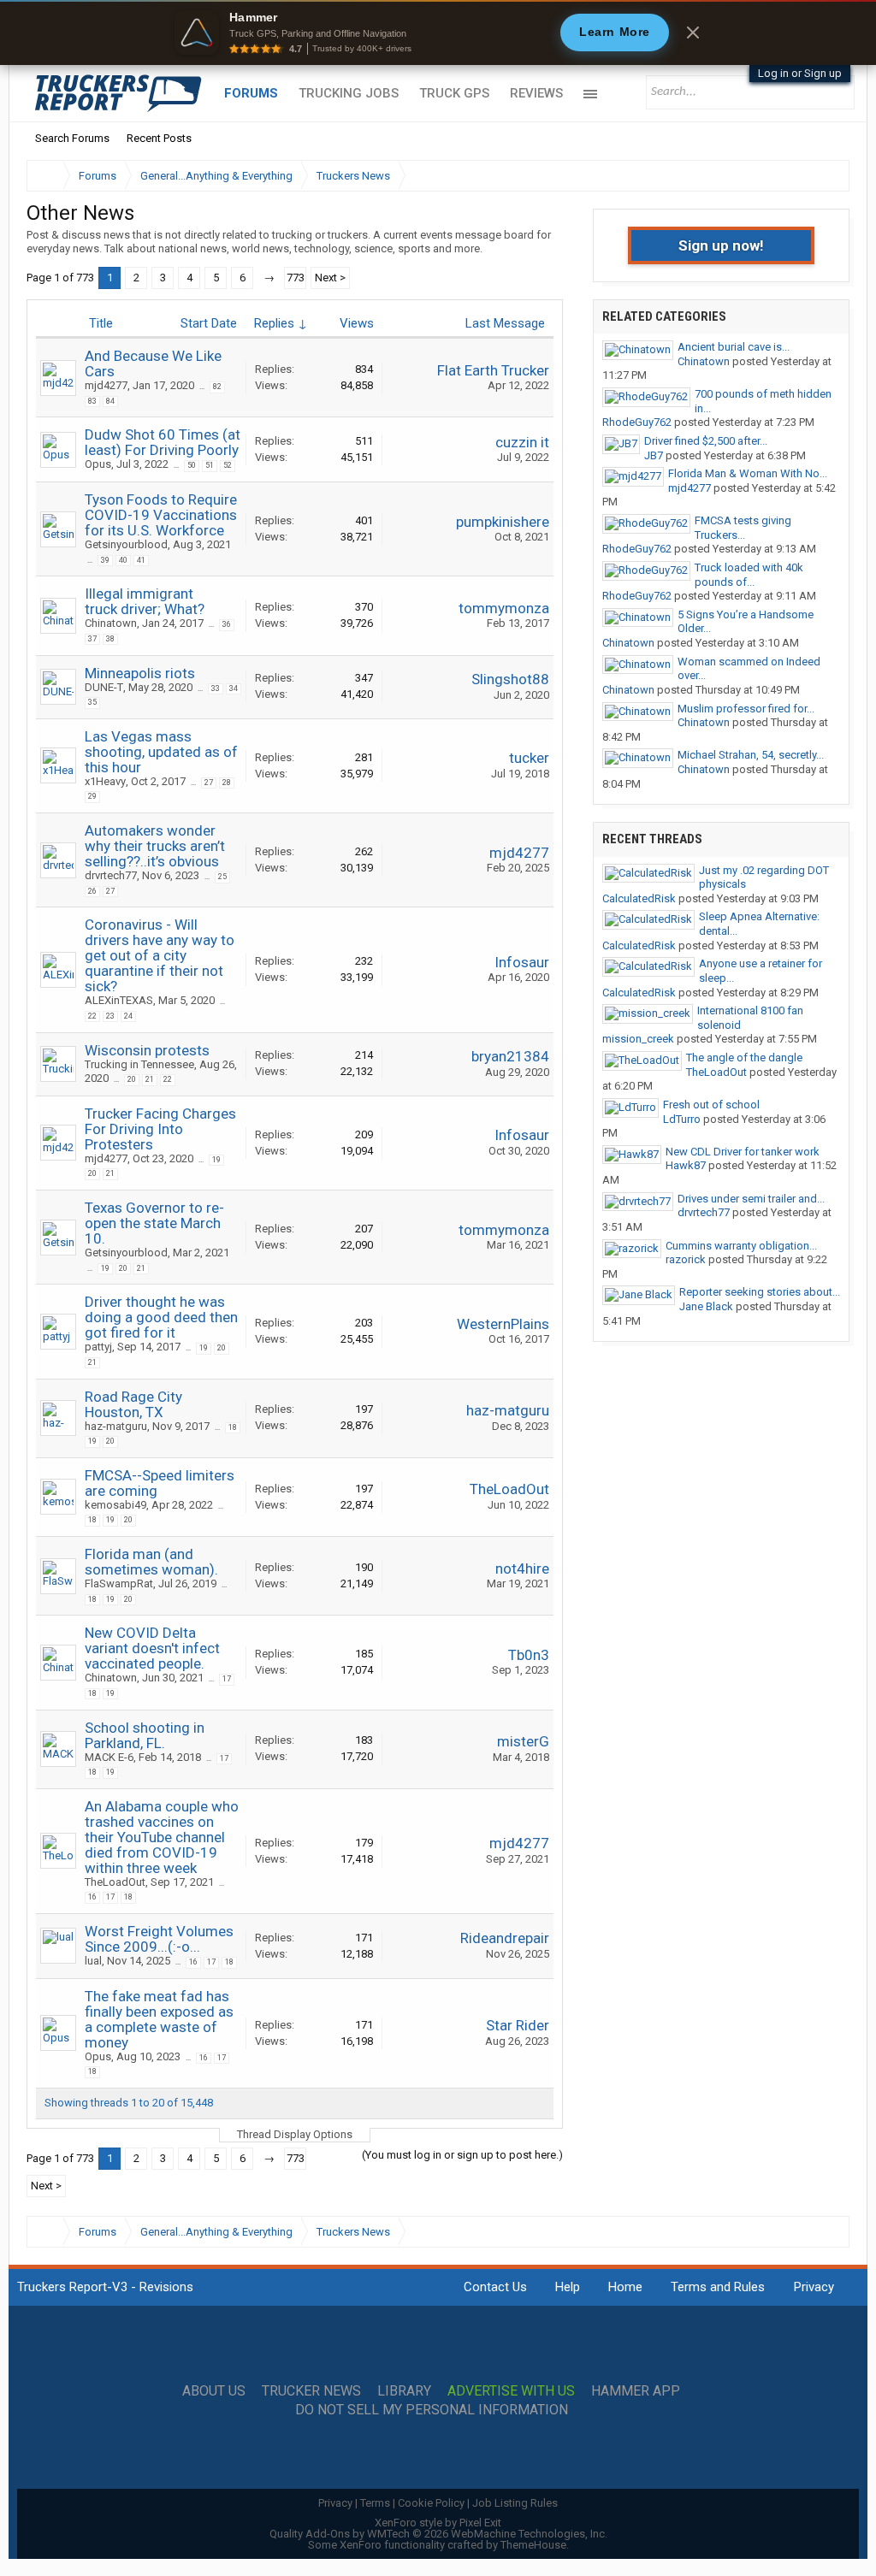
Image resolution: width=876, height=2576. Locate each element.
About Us (214, 2391)
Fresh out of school (711, 1105)
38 (110, 639)
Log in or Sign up (800, 73)
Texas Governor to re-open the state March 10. (154, 1223)
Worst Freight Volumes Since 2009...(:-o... (159, 1939)
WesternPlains (503, 1324)
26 (92, 891)
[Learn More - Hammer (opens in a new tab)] (438, 32)
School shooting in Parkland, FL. (145, 1735)
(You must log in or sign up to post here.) (462, 2155)
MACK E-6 (109, 1757)
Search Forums (72, 138)
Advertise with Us (511, 2391)
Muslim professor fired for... (746, 709)
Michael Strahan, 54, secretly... (751, 755)
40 (123, 560)
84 (110, 401)
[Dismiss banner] (693, 32)
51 (210, 465)
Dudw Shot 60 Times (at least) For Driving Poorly (163, 442)
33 (216, 688)
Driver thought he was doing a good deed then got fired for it (161, 1317)
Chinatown (111, 623)
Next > (330, 278)
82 (217, 387)
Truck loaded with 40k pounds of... (749, 575)
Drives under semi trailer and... (751, 1199)
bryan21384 (510, 1056)
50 (192, 465)
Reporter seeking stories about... (760, 1292)
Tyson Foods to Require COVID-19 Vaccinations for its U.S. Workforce (161, 515)
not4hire (522, 1569)
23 (110, 1016)
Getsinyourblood (126, 544)
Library (404, 2391)
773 (296, 278)
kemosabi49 (115, 1505)
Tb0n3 (529, 1655)
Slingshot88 (510, 679)
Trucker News (311, 2391)
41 (141, 560)
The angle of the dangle (744, 1058)
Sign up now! (721, 245)
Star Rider (518, 2025)
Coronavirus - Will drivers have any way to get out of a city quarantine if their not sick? (160, 955)
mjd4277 (106, 385)
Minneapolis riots (140, 673)
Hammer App (636, 2391)
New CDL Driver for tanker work (743, 1152)
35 (92, 702)
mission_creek (638, 1039)
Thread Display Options (295, 2134)
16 (92, 1897)
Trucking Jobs (349, 93)
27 (209, 783)
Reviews (536, 93)
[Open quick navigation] (825, 176)
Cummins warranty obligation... (741, 1246)
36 (227, 624)
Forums (251, 93)
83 (92, 401)
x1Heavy (105, 781)
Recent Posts (159, 138)
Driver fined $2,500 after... (706, 441)
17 (227, 1679)
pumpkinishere (503, 522)
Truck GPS (454, 93)
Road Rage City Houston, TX (133, 1404)
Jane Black (706, 1306)
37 (92, 639)
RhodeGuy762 (637, 422)
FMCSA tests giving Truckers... (743, 528)
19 (216, 1160)
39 (105, 560)
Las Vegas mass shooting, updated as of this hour (161, 752)
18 (233, 1427)
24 (128, 1016)
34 (234, 688)
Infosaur (522, 962)
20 (132, 1079)
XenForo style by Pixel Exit (438, 2523)
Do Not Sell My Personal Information (432, 2410)
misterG (523, 1741)
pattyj (98, 1347)
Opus (98, 464)
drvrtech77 (111, 875)
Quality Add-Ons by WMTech (438, 2534)
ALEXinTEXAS (119, 1000)
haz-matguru (116, 1426)
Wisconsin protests (147, 1050)
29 (92, 796)
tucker (529, 758)
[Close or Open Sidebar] (805, 176)
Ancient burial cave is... (734, 347)
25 (222, 877)
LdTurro (682, 1119)
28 (227, 783)
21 (150, 1079)
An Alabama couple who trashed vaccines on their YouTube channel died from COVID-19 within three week (162, 1837)
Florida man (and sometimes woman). (151, 1562)
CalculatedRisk (639, 898)
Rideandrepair (505, 1938)
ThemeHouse (533, 2545)
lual (93, 1961)
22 (92, 1016)
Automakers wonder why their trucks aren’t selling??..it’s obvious (155, 846)
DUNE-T (104, 687)
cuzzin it (522, 442)
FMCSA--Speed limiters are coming (160, 1483)
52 (228, 465)
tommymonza (504, 608)
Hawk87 (686, 1165)
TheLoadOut (509, 1489)
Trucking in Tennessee (139, 1064)
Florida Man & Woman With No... (748, 473)
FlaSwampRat (119, 1583)
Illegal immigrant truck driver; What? (145, 601)
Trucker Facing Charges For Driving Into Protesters (160, 1129)
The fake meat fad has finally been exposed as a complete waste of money (159, 2019)
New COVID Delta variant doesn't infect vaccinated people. (152, 1648)
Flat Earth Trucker (493, 370)
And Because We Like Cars (153, 363)
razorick (686, 1259)
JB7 (654, 455)
